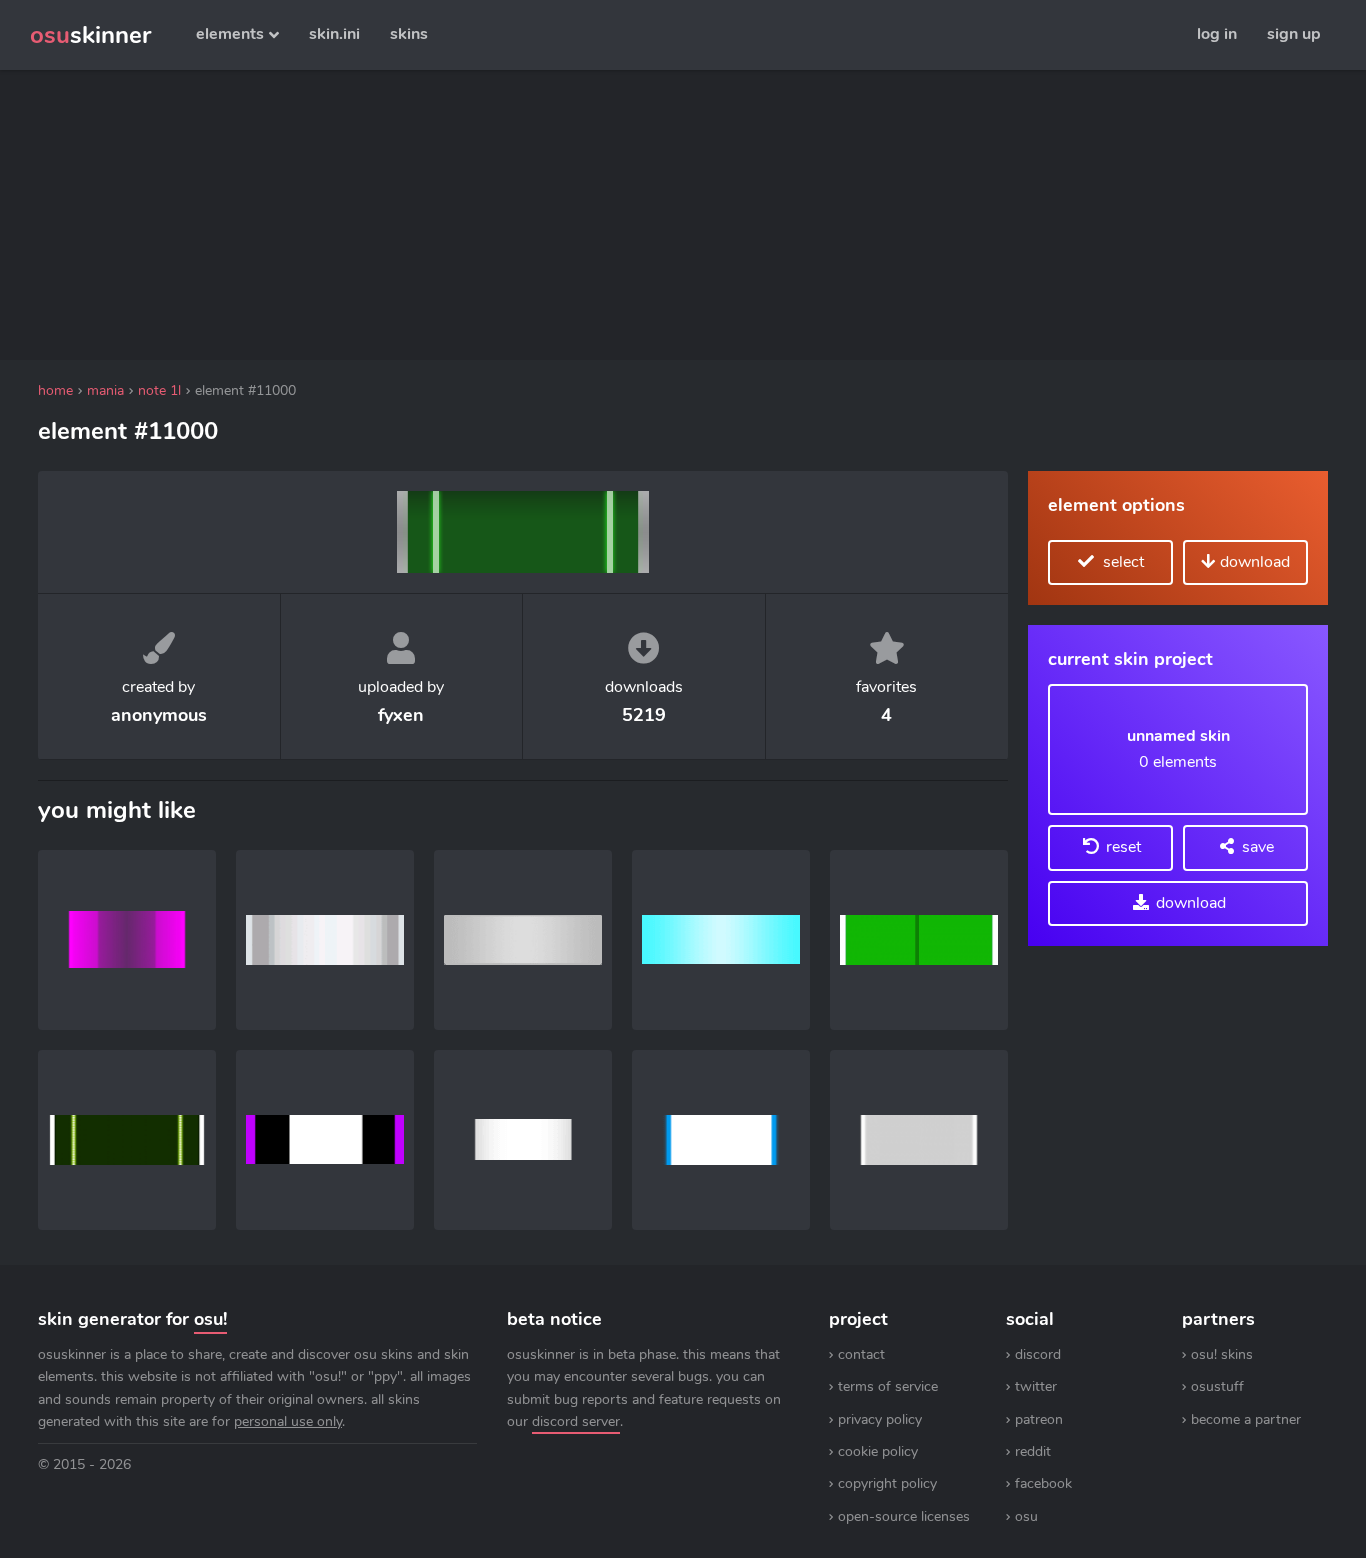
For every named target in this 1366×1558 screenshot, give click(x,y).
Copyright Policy (887, 1483)
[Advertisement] (523, 215)
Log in (1217, 34)
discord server (576, 1421)
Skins (409, 34)
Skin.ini (334, 34)
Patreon (1039, 1419)
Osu (1026, 1516)
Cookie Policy (878, 1451)
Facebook (1043, 1483)
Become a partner (1246, 1419)
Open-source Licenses (904, 1516)
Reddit (1033, 1451)
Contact (861, 1354)
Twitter (1036, 1386)
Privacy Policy (880, 1419)
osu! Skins (1222, 1354)
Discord (1038, 1354)
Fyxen (401, 715)
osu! (210, 1319)
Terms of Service (888, 1386)
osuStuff (1217, 1386)
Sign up (1294, 34)
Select (1121, 562)
